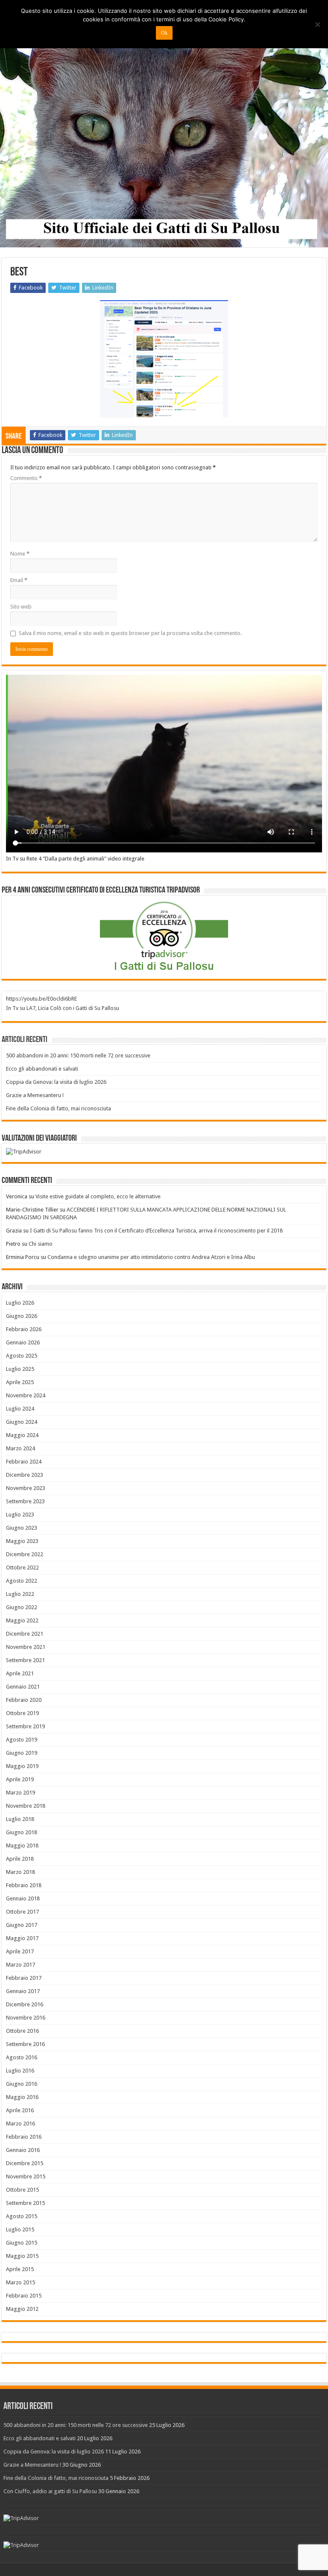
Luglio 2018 (20, 1819)
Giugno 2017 (22, 1925)
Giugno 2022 (22, 1607)
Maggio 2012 (22, 2309)
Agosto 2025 (22, 1356)
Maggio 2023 (22, 1541)
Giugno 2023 (22, 1528)
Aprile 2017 (20, 1951)
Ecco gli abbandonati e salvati (42, 1069)
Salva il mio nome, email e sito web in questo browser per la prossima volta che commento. (130, 633)
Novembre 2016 (26, 2018)
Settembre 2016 (25, 2044)
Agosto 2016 (22, 2057)
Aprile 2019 (20, 1779)
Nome (20, 554)
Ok (164, 33)
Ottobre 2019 (22, 1713)
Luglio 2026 (20, 1303)
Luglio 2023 (20, 1515)
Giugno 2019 (22, 1753)
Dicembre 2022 (25, 1554)
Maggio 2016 (22, 2097)
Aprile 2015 (20, 2269)
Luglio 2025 (20, 1369)
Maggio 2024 (22, 1435)
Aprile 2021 (20, 1673)
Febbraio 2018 (24, 1885)
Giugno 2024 (22, 1422)
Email (19, 580)
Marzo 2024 (20, 1448)
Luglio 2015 (20, 2229)
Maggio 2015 (22, 2256)
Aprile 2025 (20, 1382)
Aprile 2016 (20, 2110)
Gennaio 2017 (23, 1991)
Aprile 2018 (20, 1859)
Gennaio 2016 (23, 2150)
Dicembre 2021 (25, 1634)
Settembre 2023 (25, 1501)
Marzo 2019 (20, 1793)
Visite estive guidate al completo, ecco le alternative (98, 1196)
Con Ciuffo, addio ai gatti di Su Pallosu (50, 2491)
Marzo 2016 (20, 2124)
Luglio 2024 (20, 1409)
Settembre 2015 (25, 2203)
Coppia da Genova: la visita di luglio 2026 (56, 1082)
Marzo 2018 (20, 1872)
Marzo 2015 (20, 2282)
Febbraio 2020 (24, 1700)
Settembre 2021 (25, 1660)
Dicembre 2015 (25, 2163)
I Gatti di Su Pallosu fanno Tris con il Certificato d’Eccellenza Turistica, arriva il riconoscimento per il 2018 (156, 1231)
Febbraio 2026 (24, 1329)
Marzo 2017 (20, 1965)
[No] (317, 24)
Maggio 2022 (22, 1620)
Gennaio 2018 (23, 1898)
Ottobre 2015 (22, 2190)
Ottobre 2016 (22, 2031)
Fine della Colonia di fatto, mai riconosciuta (59, 1108)
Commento (26, 478)
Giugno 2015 (22, 2243)
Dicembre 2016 (25, 2004)
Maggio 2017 (22, 1938)
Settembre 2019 (25, 1726)
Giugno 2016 (22, 2084)
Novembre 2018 (26, 1806)
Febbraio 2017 (24, 1978)
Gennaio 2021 (23, 1687)
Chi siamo (41, 1244)
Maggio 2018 (22, 1846)
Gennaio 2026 (23, 1342)
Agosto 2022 (22, 1581)
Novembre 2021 (26, 1647)
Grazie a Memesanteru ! (35, 1095)
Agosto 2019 (22, 1740)
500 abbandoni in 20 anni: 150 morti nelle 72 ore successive (78, 1055)
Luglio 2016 (20, 2071)
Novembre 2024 (26, 1395)
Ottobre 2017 (22, 1912)
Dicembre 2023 (25, 1475)
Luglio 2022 (20, 1594)
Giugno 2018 (22, 1832)
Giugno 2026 (22, 1316)
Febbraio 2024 (24, 1462)
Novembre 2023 (26, 1488)
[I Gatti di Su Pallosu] (164, 124)
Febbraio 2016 (24, 2137)
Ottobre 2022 (22, 1568)
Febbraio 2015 (24, 2296)
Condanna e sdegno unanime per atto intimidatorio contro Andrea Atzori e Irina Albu (151, 1257)
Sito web (21, 607)
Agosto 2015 (22, 2216)
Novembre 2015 (26, 2176)
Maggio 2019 (22, 1766)
